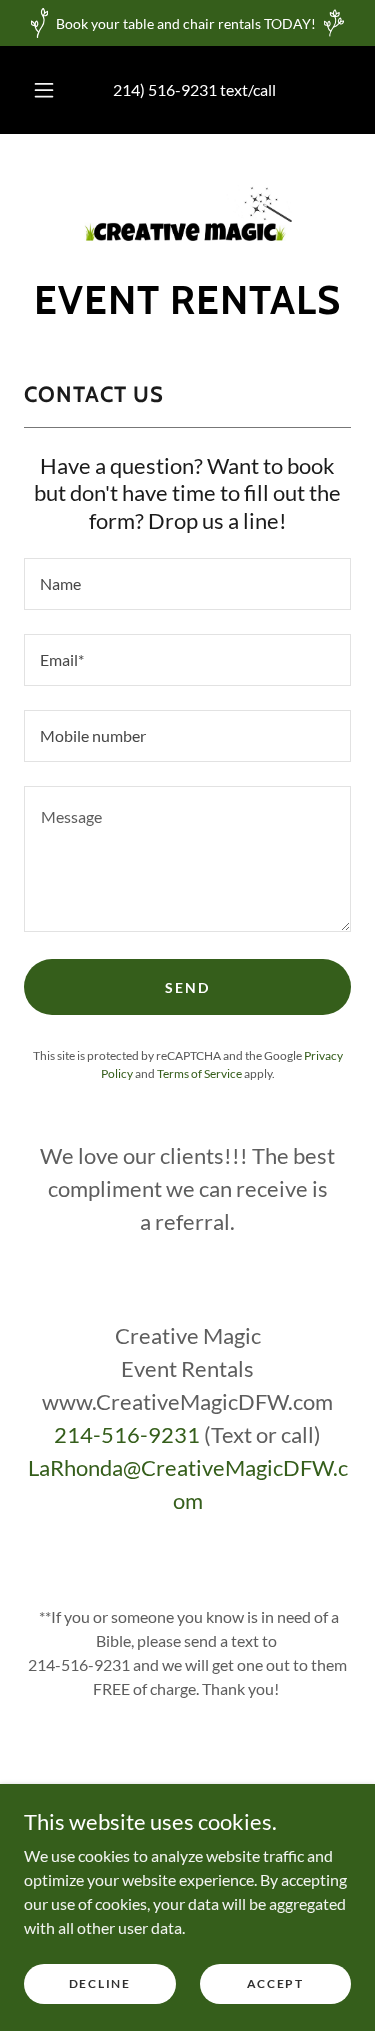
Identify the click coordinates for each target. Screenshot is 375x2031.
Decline (100, 1983)
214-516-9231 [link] (127, 1434)
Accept (275, 1983)
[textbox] (187, 584)
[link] (188, 213)
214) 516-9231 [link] (165, 89)
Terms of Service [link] (199, 1073)
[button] (44, 90)
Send (187, 987)
